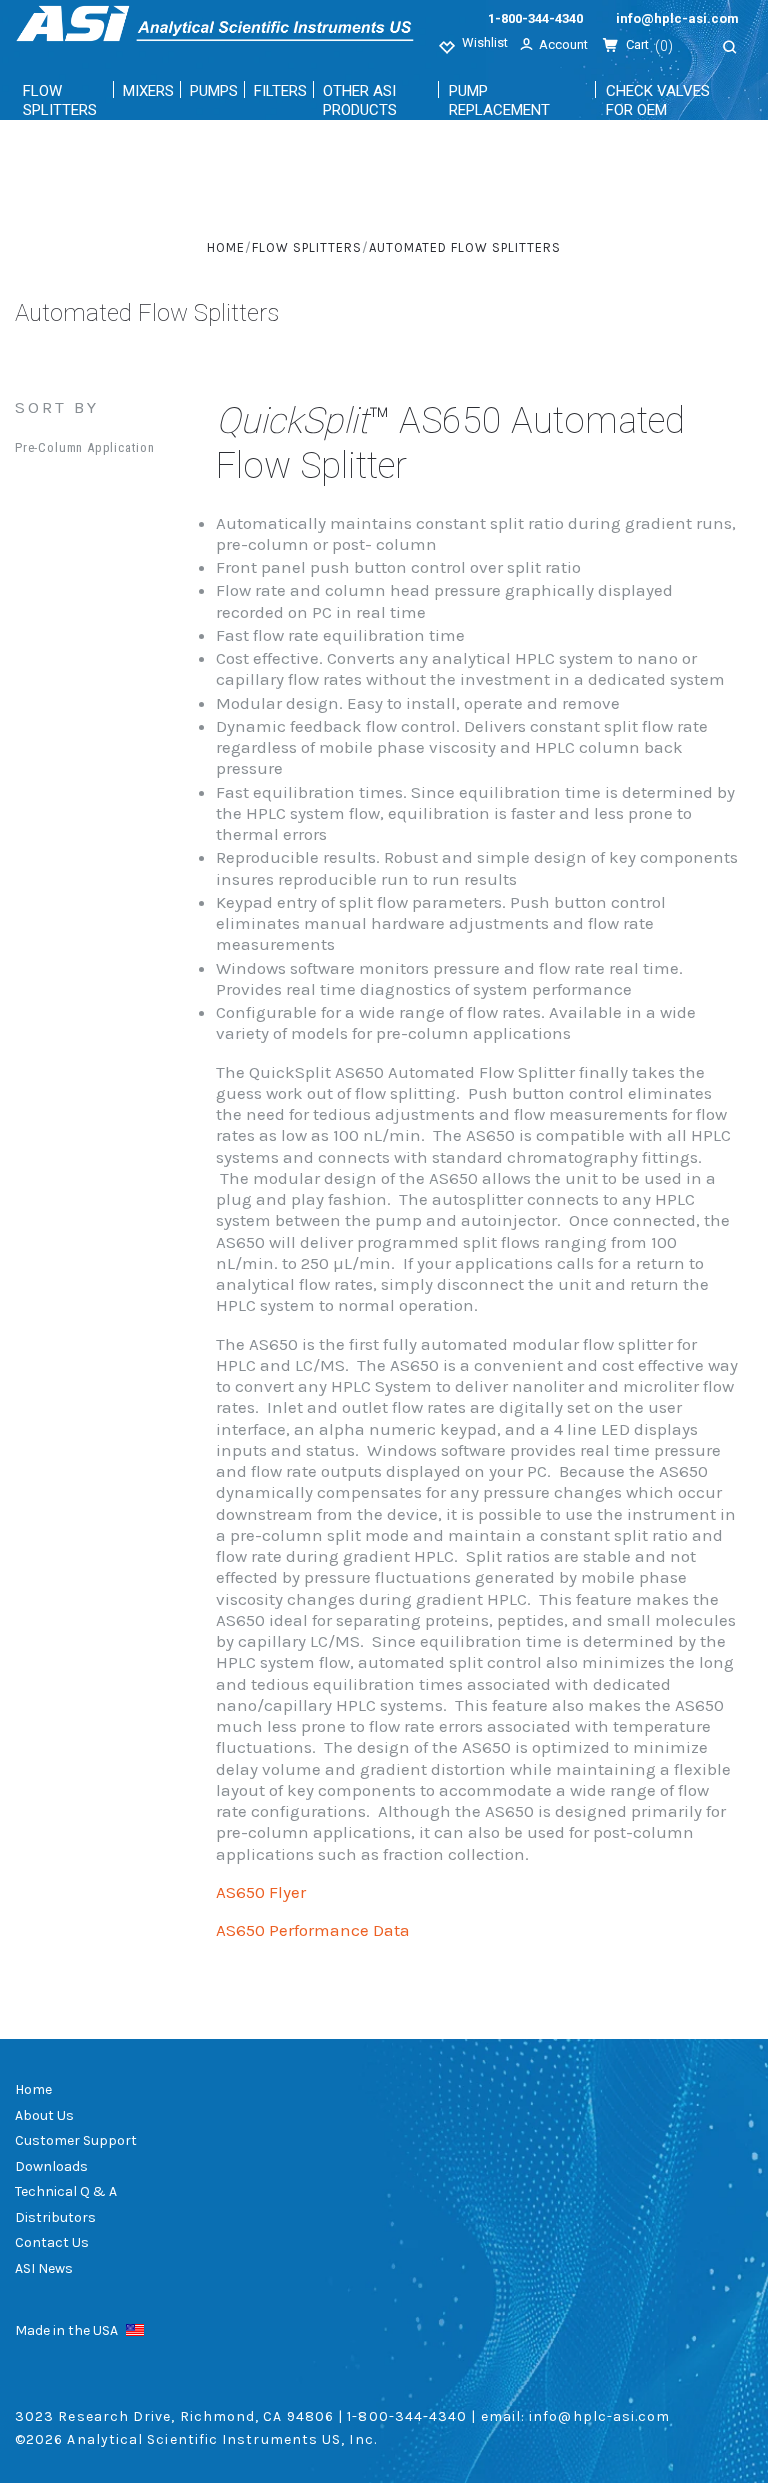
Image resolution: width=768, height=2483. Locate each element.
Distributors (55, 2217)
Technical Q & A (66, 2191)
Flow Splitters (60, 100)
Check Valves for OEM (658, 100)
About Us (44, 2115)
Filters (280, 91)
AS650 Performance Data (313, 1930)
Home (33, 2089)
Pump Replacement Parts (499, 110)
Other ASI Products (360, 100)
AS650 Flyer (261, 1892)
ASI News (44, 2268)
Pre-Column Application (85, 447)
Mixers (148, 91)
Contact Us (52, 2242)
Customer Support (76, 2140)
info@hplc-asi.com (677, 18)
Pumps (214, 91)
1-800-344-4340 (535, 18)
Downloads (51, 2166)
